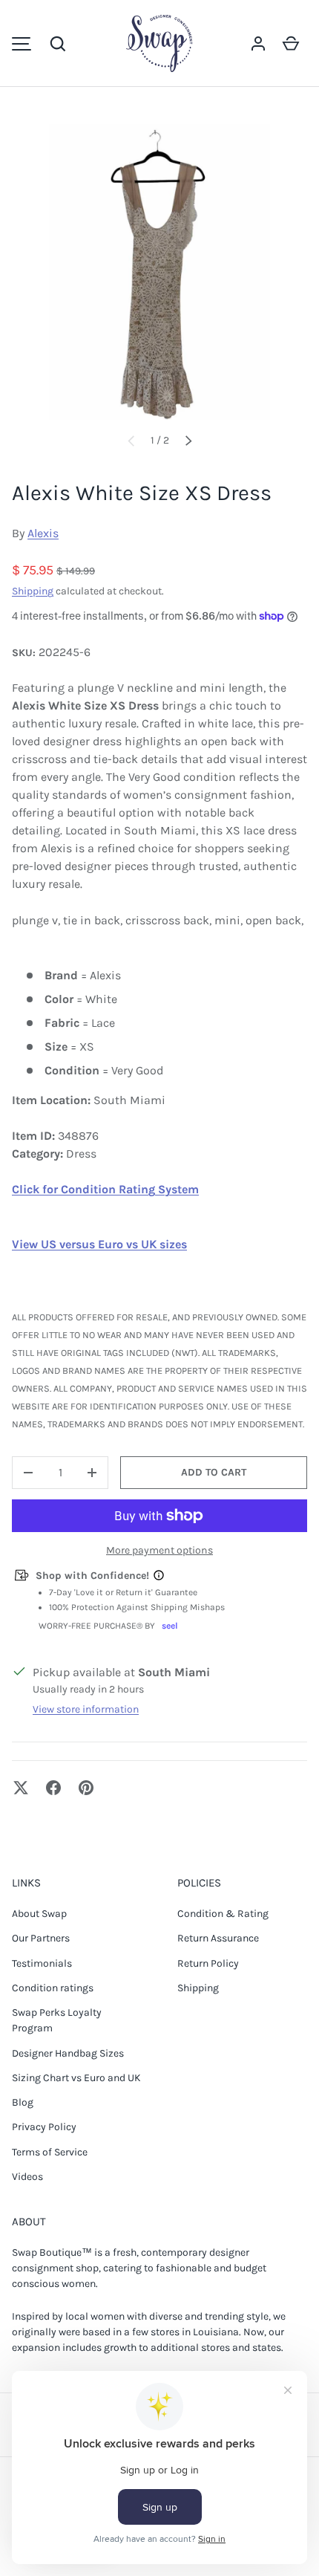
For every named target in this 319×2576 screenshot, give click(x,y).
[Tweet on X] (21, 1788)
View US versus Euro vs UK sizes (99, 1244)
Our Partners (41, 1938)
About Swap (39, 1914)
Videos (27, 2177)
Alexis (43, 533)
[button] (58, 44)
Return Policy (208, 1963)
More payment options (159, 1550)
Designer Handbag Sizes (68, 2053)
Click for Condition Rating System (105, 1189)
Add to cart (214, 1472)
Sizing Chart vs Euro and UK (76, 2078)
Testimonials (42, 1963)
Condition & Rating (223, 1914)
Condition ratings (53, 1988)
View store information (86, 1709)
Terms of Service (50, 2152)
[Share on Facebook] (53, 1788)
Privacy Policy (44, 2127)
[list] (159, 272)
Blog (23, 2102)
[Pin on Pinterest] (86, 1788)
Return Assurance (218, 1938)
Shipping (33, 591)
